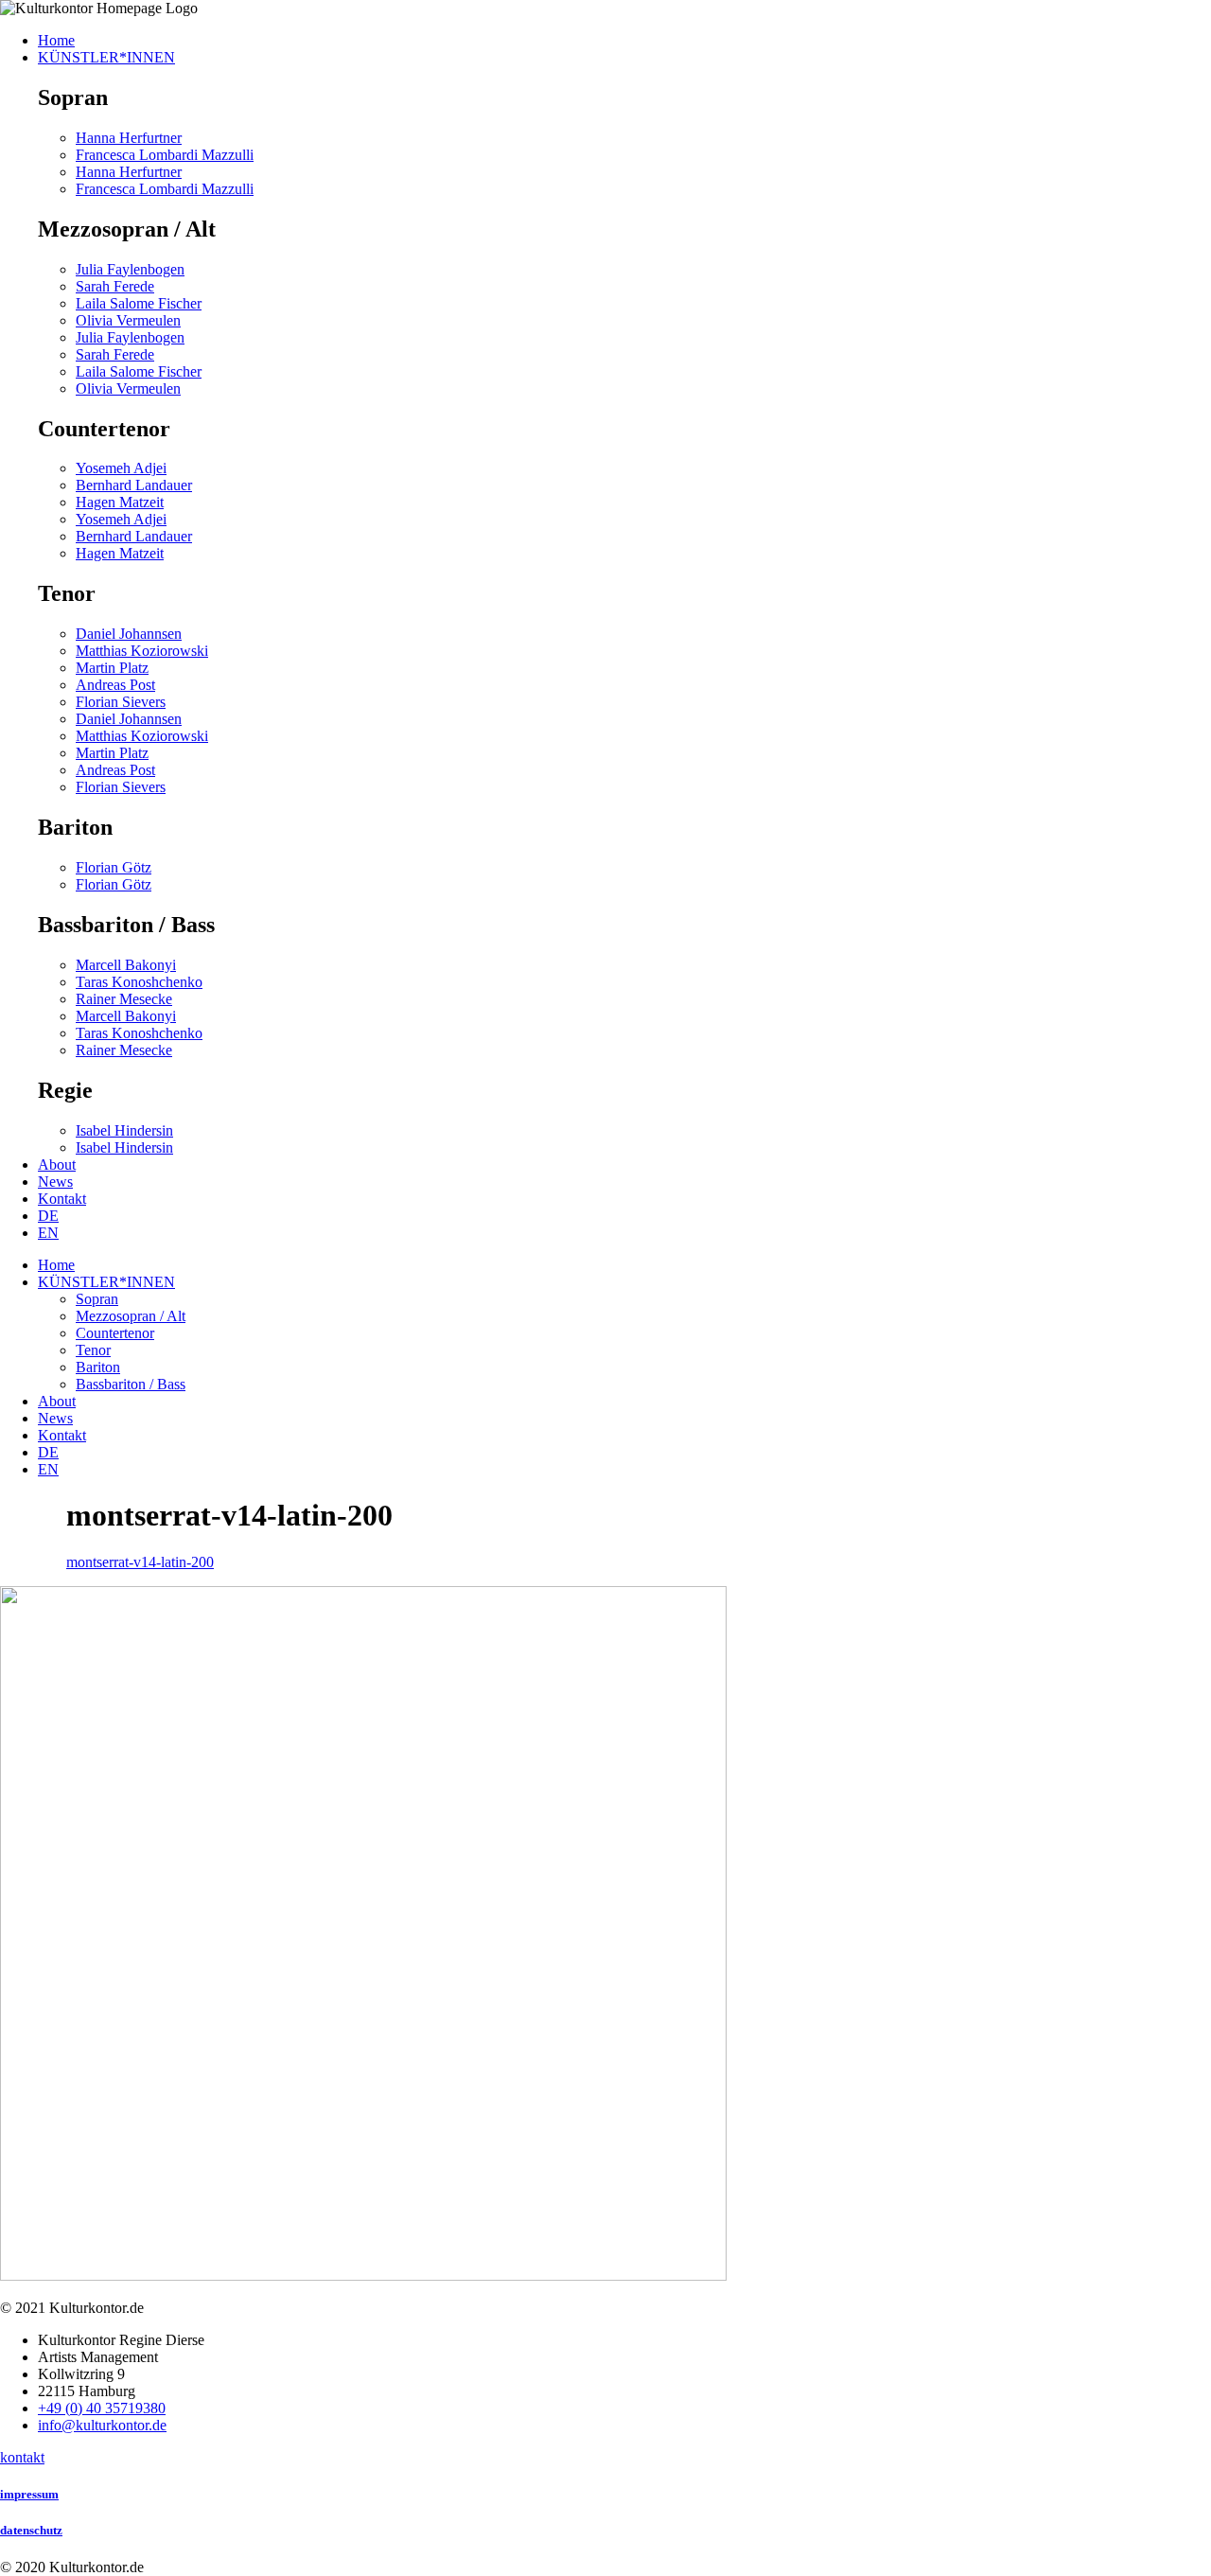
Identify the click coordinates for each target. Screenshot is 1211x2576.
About (57, 1401)
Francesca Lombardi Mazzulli (165, 155)
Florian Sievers (121, 702)
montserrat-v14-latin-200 (140, 1562)
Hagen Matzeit (120, 502)
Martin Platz (112, 668)
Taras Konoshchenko (139, 982)
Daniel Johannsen (129, 634)
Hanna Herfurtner (129, 138)
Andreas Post (115, 685)
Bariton (98, 1367)
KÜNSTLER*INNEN (106, 1282)
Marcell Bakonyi (126, 965)
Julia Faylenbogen (130, 269)
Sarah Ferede (115, 286)
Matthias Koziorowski (142, 651)
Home (56, 1265)
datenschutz (31, 2530)
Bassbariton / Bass (131, 1384)
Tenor (93, 1350)
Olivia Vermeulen (128, 320)
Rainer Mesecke (124, 999)
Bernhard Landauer (134, 485)
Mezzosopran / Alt (131, 1316)
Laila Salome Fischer (139, 303)
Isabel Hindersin (124, 1130)
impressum (29, 2494)
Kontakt (62, 1435)
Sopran (97, 1299)
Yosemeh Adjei (121, 468)
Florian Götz (114, 867)
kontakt (22, 2457)
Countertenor (115, 1333)
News (55, 1418)
